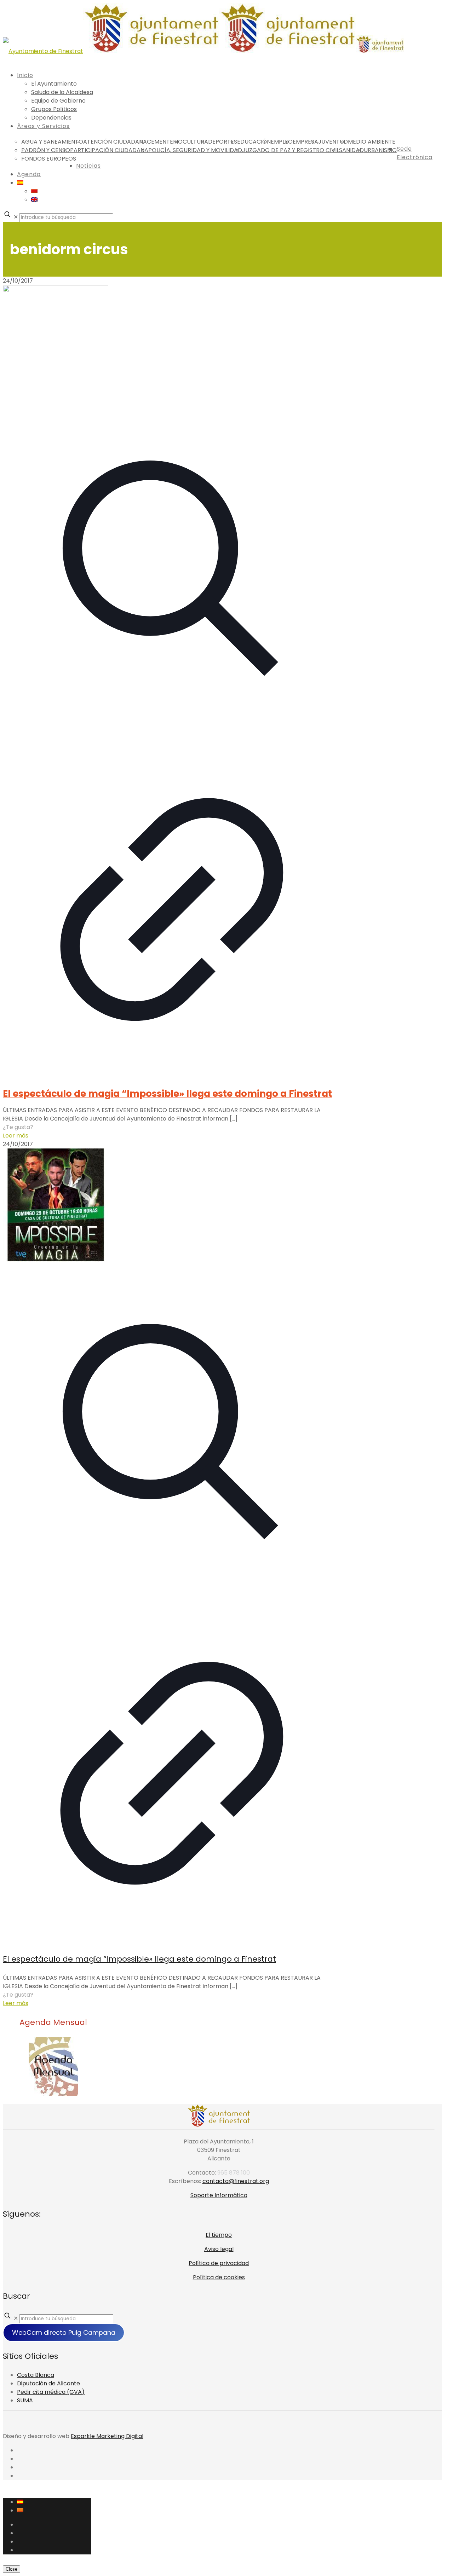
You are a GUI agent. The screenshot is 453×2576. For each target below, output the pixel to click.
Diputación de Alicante (48, 2383)
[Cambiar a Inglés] (34, 200)
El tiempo (219, 2235)
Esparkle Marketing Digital (107, 2436)
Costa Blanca (36, 2375)
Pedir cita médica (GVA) (51, 2392)
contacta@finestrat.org (236, 2181)
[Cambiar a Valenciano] (34, 191)
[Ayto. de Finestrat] (203, 51)
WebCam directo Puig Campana (64, 2332)
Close (12, 2569)
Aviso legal (219, 2249)
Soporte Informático (219, 2195)
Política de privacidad (219, 2263)
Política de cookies (219, 2277)
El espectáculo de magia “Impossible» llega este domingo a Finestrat (167, 1094)
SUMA (25, 2400)
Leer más (16, 1136)
